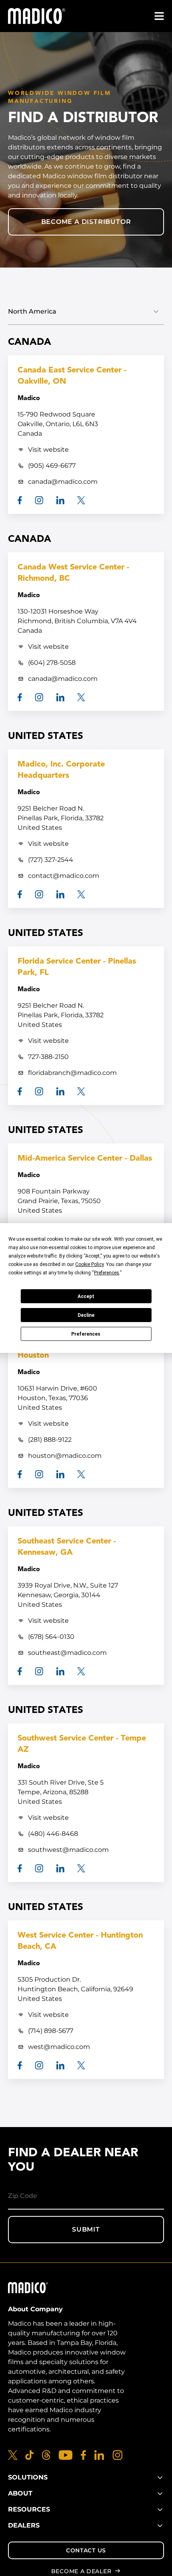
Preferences (86, 1334)
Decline (86, 1315)
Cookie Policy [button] (89, 1264)
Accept (86, 1296)
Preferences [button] (107, 1273)
